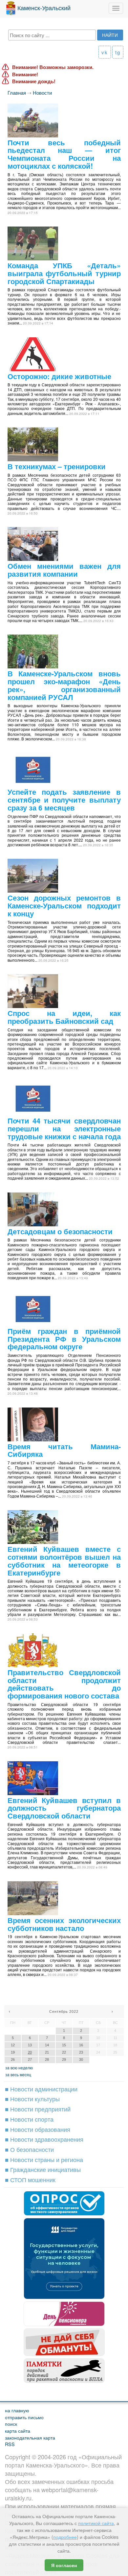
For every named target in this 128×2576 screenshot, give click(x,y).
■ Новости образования (38, 2129)
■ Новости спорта (29, 2119)
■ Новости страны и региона (44, 2159)
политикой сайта (96, 2523)
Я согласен (64, 2565)
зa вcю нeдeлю (19, 2068)
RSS (10, 2444)
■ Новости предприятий (38, 2109)
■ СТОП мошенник (30, 2179)
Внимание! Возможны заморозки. (53, 67)
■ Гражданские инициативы (43, 2169)
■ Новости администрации (41, 2089)
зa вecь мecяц (18, 2074)
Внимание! (25, 74)
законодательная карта (30, 2437)
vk (105, 52)
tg (118, 52)
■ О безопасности (29, 2149)
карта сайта (18, 2431)
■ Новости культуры (32, 2099)
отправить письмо (24, 2417)
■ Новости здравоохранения (44, 2139)
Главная (17, 93)
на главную (17, 2410)
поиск (11, 2424)
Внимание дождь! (34, 81)
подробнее (65, 2537)
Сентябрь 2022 (64, 2011)
